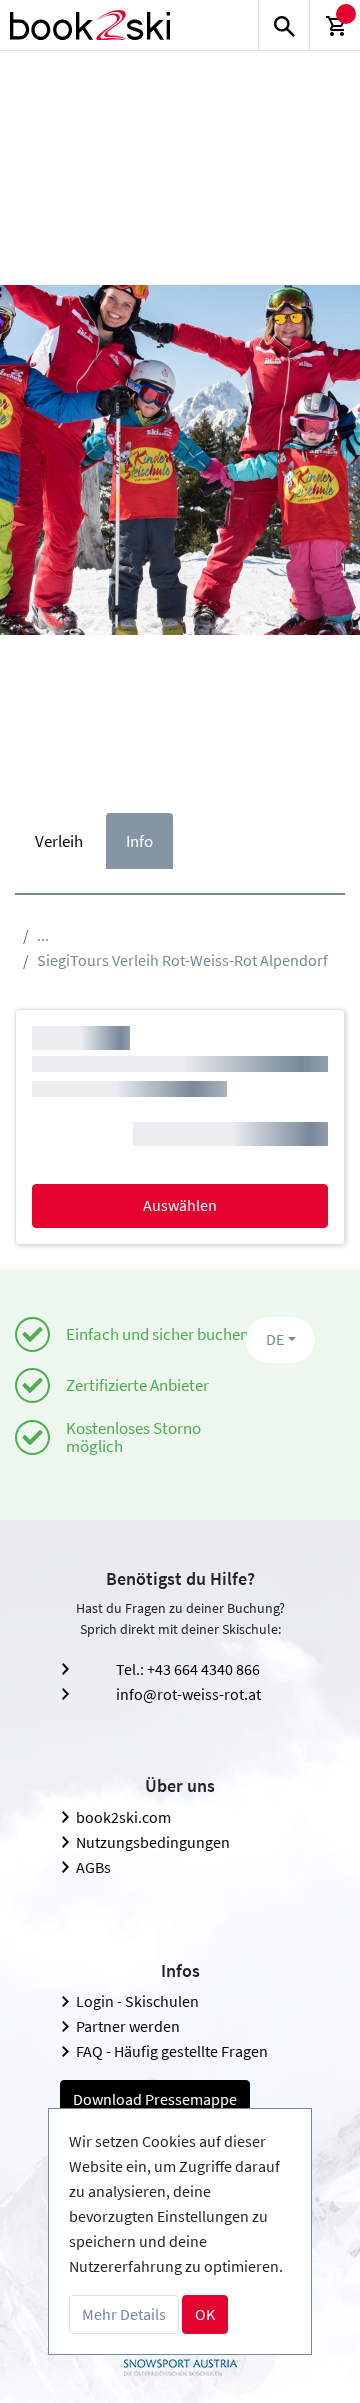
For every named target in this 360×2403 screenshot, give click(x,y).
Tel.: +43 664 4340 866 (188, 1669)
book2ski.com (123, 1817)
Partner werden (128, 2026)
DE (275, 1339)
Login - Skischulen (137, 2001)
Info (139, 841)
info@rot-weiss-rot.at (188, 1694)
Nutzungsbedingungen (153, 1842)
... (43, 935)
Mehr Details (124, 2314)
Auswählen (180, 1205)
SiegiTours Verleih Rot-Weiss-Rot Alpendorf (182, 960)
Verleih (59, 841)
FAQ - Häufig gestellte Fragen (172, 2051)
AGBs (93, 1867)
